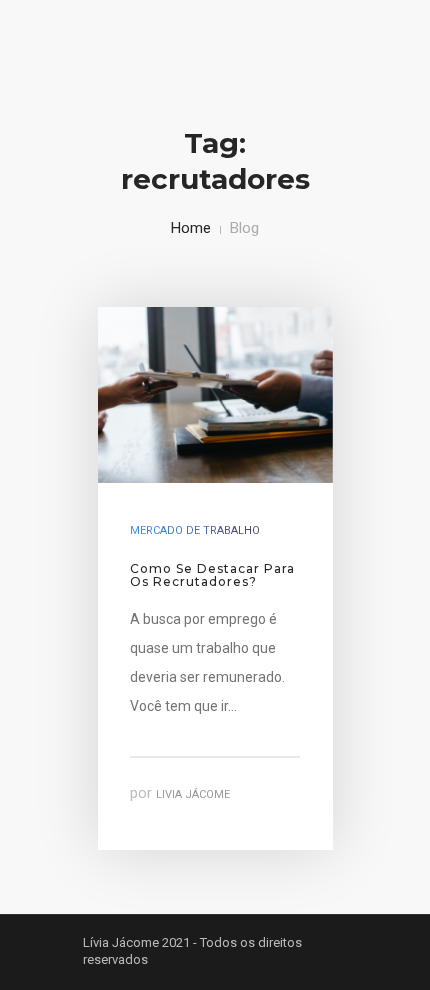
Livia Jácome (193, 794)
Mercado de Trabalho (195, 530)
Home (191, 228)
